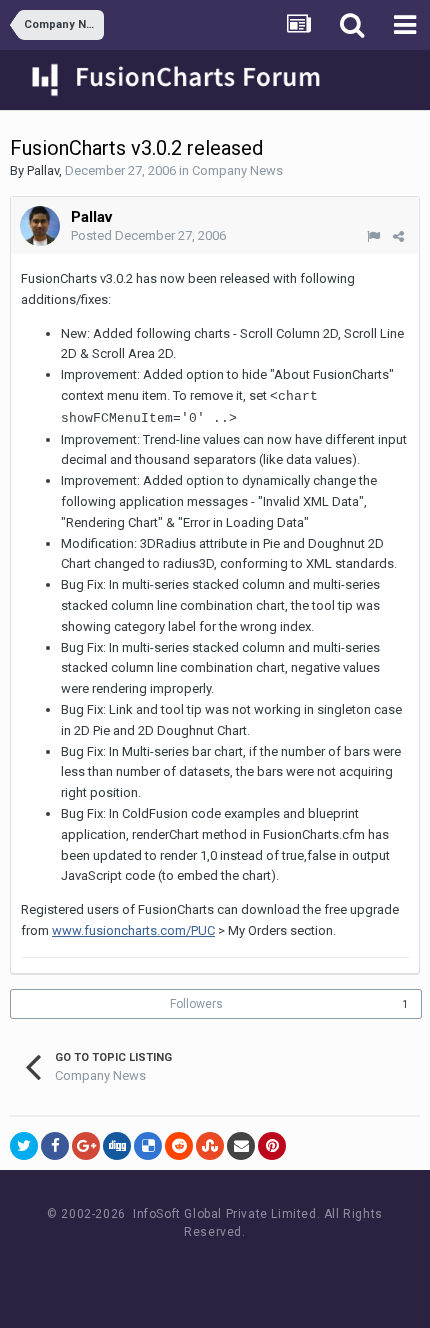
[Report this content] (373, 236)
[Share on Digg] (117, 1146)
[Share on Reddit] (179, 1146)
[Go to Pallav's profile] (40, 226)
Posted (148, 235)
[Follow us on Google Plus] (285, 1269)
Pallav (43, 170)
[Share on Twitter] (24, 1146)
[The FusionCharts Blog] (150, 1269)
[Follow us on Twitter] (240, 1269)
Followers (196, 1004)
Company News (237, 170)
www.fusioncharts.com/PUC (133, 930)
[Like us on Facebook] (195, 1269)
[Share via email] (241, 1146)
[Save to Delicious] (148, 1146)
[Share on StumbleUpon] (210, 1146)
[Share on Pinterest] (272, 1146)
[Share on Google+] (86, 1146)
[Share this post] (398, 236)
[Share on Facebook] (55, 1146)
